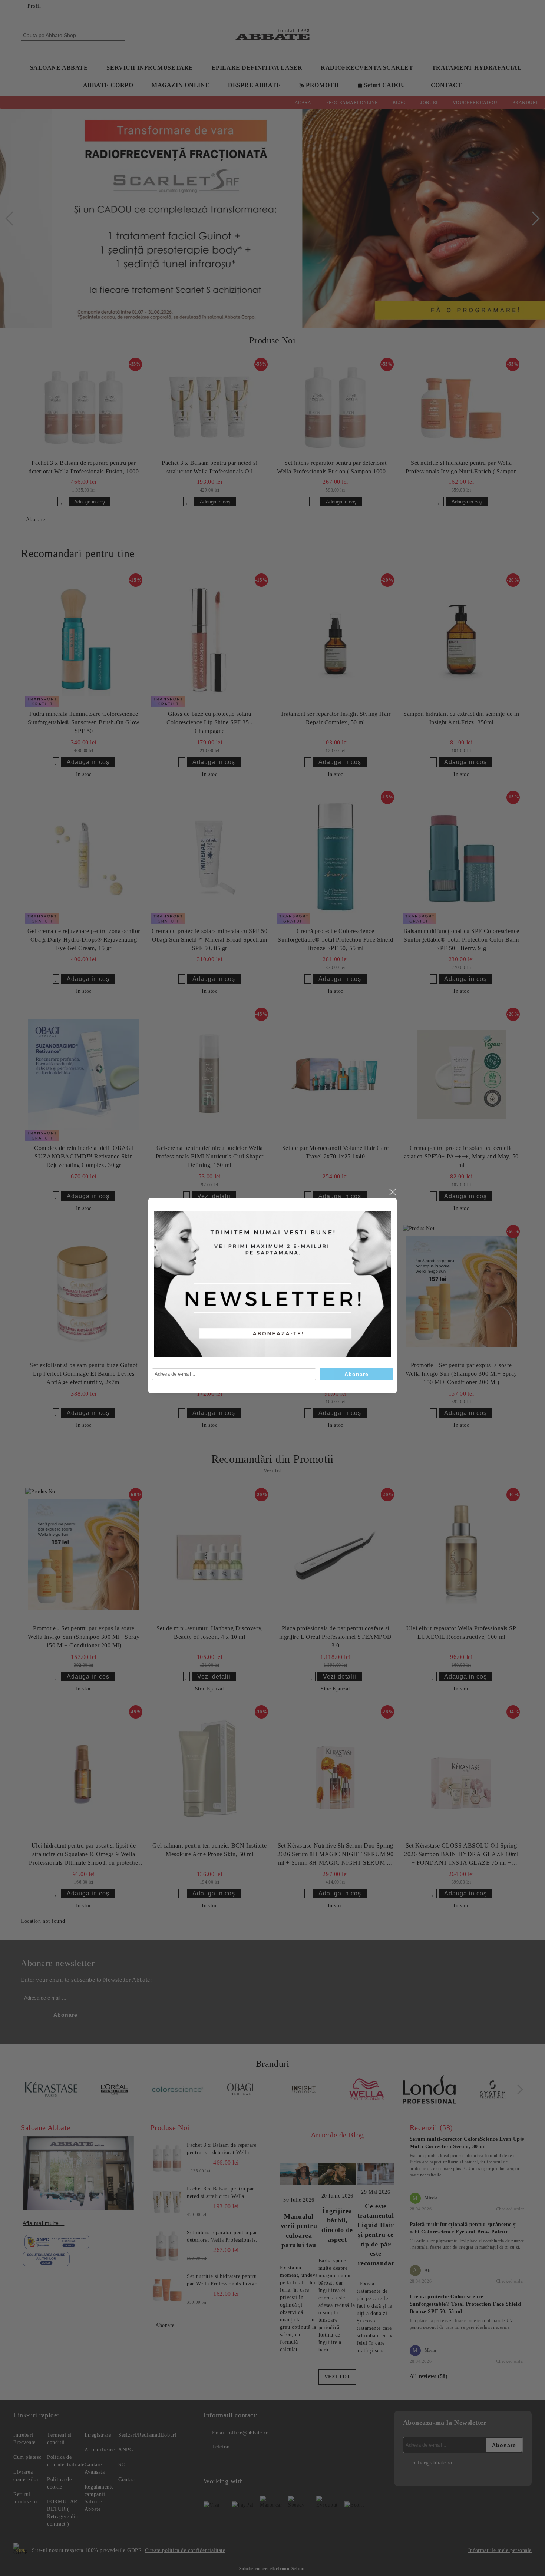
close (392, 1192)
